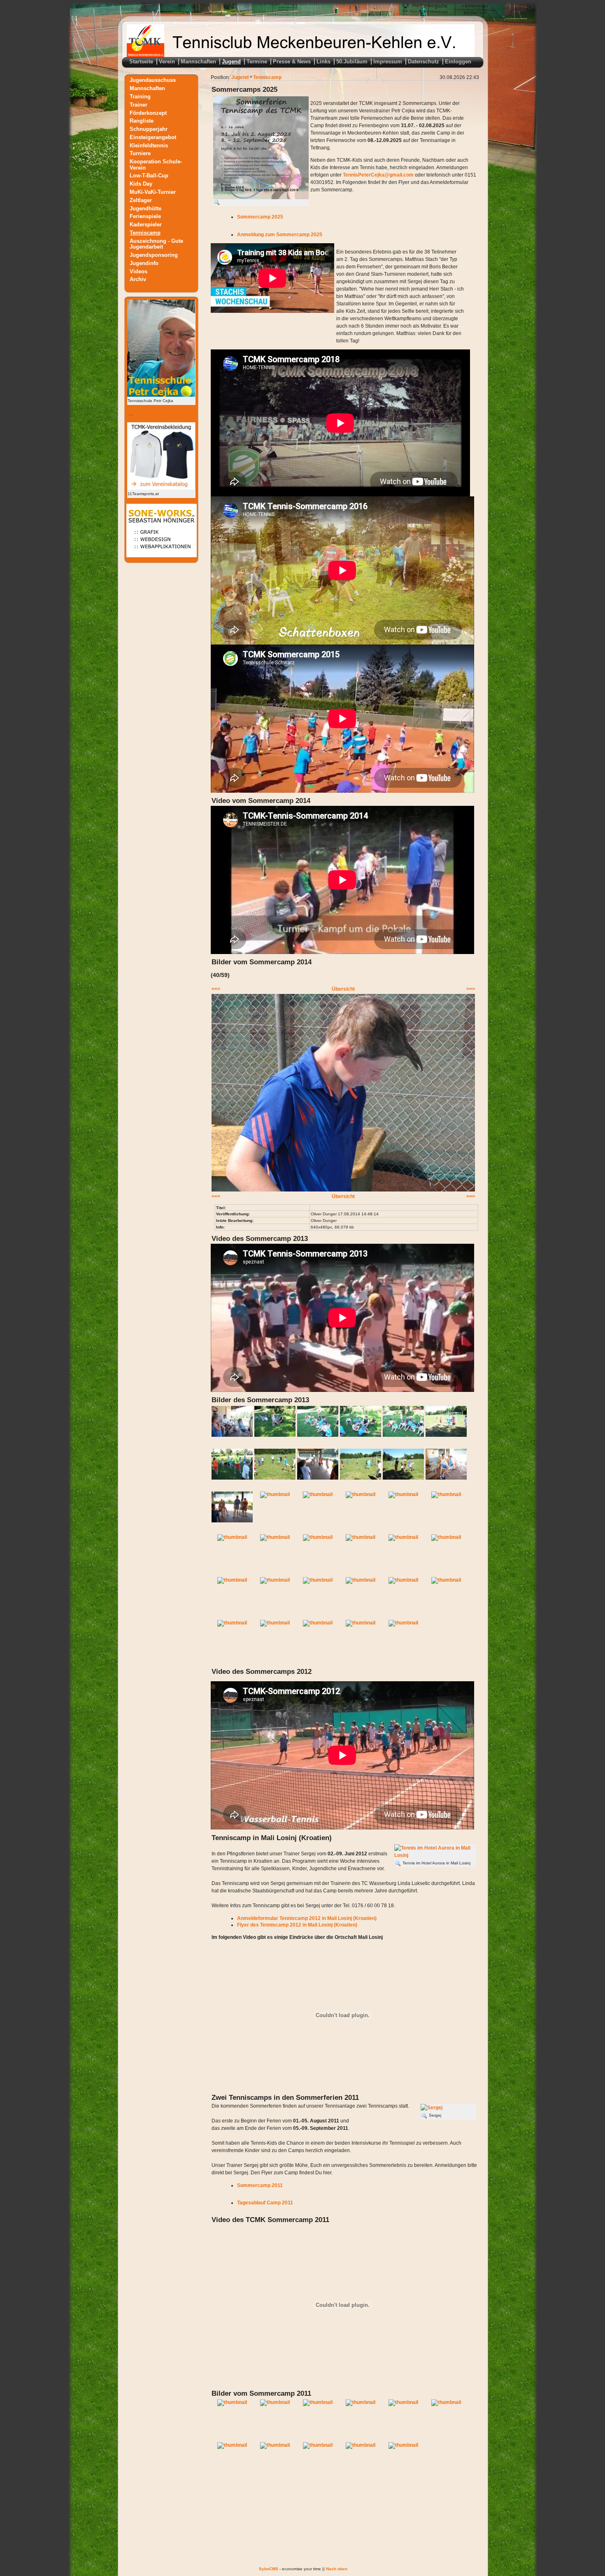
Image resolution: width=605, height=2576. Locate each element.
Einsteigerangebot (153, 137)
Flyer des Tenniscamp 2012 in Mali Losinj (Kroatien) (297, 1925)
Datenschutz (423, 62)
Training (140, 97)
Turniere (140, 153)
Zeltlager (141, 200)
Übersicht (343, 989)
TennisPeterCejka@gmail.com (378, 175)
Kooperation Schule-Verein (156, 165)
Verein (167, 62)
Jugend (231, 62)
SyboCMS (269, 2569)
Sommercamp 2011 (260, 2185)
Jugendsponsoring (154, 255)
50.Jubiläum (352, 62)
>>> (471, 989)
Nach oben (337, 2569)
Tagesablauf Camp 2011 (265, 2203)
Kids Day (141, 184)
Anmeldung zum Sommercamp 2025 (280, 235)
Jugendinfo (144, 263)
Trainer (138, 104)
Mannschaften (198, 62)
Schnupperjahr (149, 129)
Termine (257, 62)
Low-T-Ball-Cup (149, 176)
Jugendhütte (145, 208)
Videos (138, 271)
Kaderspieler (146, 225)
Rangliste (142, 121)
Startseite (141, 62)
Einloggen (458, 62)
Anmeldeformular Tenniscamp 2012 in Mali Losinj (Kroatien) (307, 1918)
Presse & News (292, 62)
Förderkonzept (148, 113)
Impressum (388, 62)
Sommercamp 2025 (260, 217)
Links (323, 62)
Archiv (138, 279)
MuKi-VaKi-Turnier (153, 192)
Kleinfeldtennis (149, 145)
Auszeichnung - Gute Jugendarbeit (156, 244)
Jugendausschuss (153, 80)
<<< (216, 989)
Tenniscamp (145, 233)
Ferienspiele (145, 216)
